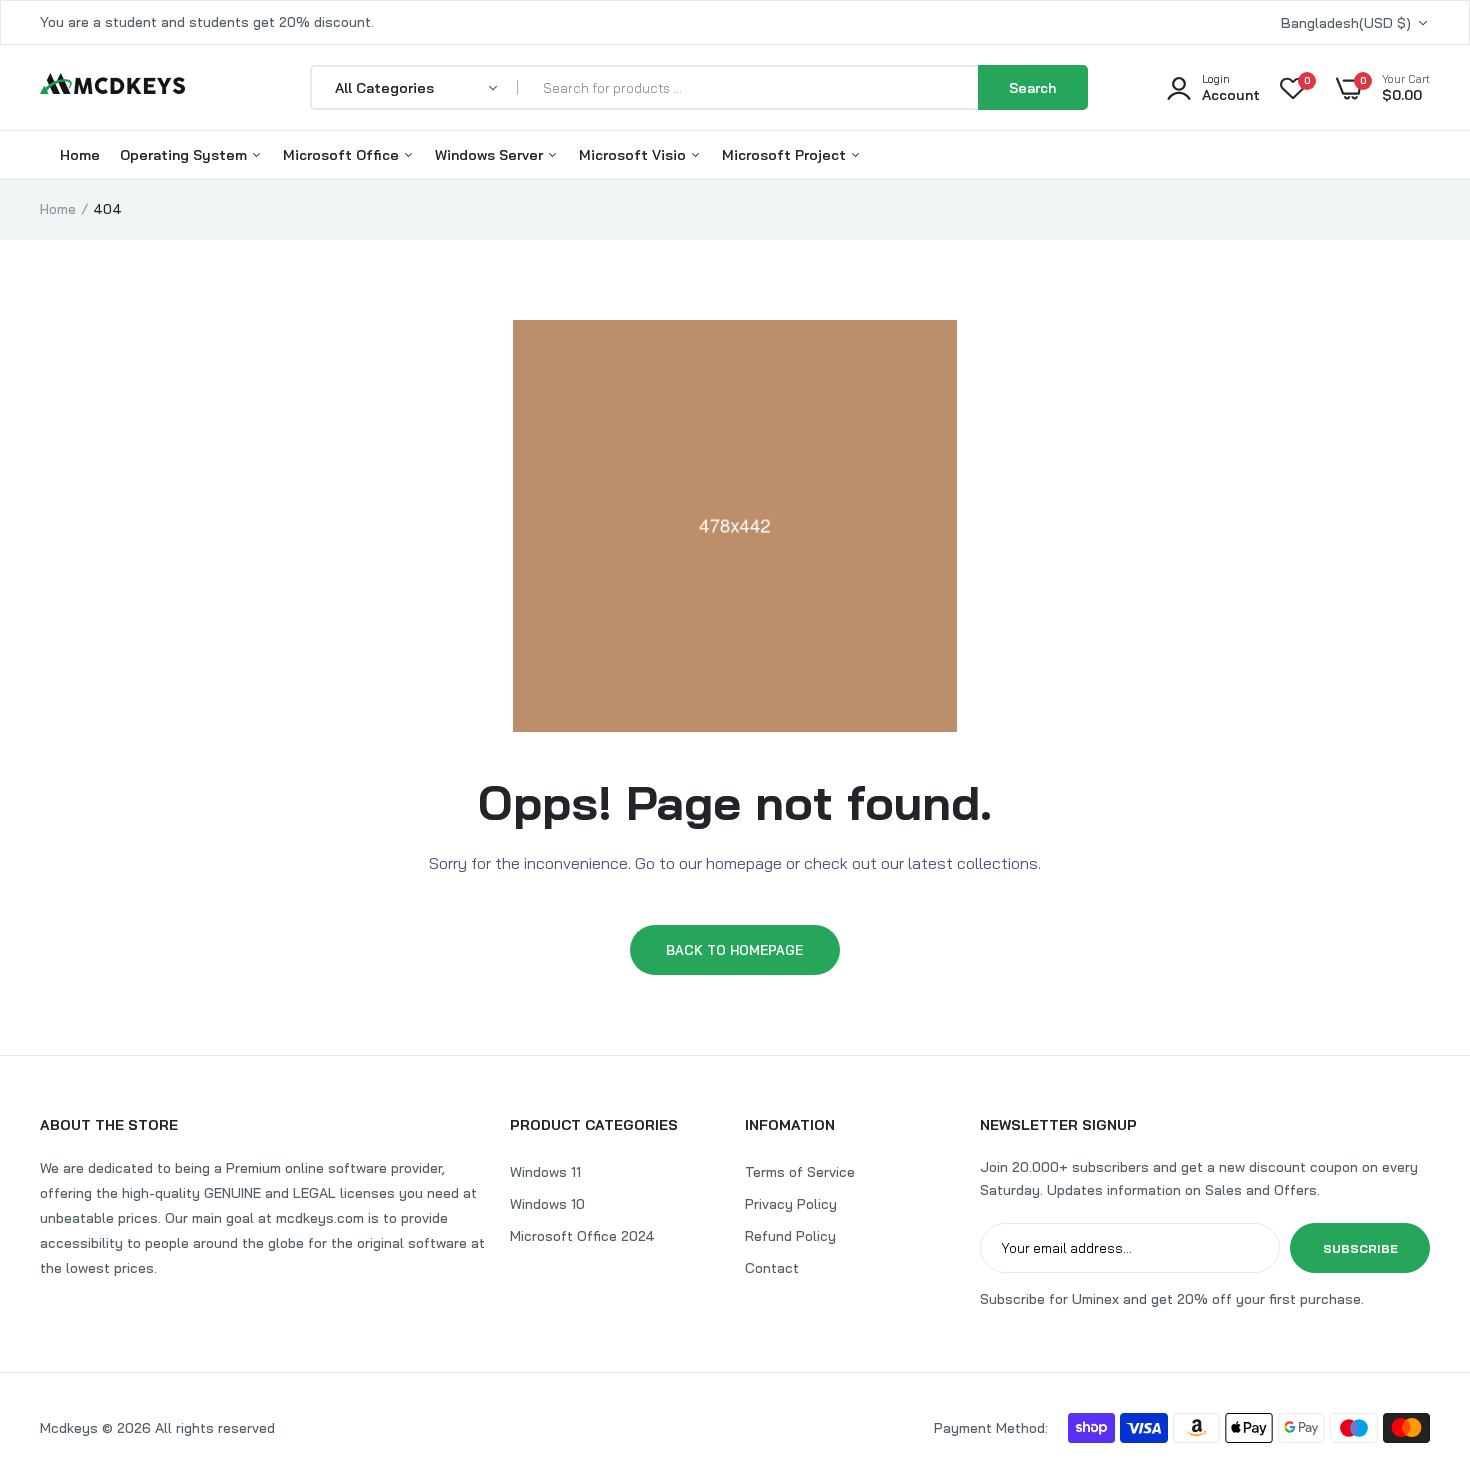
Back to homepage (734, 950)
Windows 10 (547, 1204)
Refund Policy (790, 1236)
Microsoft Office (343, 155)
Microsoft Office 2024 (582, 1236)
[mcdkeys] (112, 87)
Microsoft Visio (634, 155)
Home (80, 155)
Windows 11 (545, 1172)
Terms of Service (800, 1172)
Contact (772, 1268)
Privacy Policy (791, 1204)
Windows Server (491, 155)
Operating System (185, 155)
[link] (1415, 1338)
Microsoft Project (786, 155)
